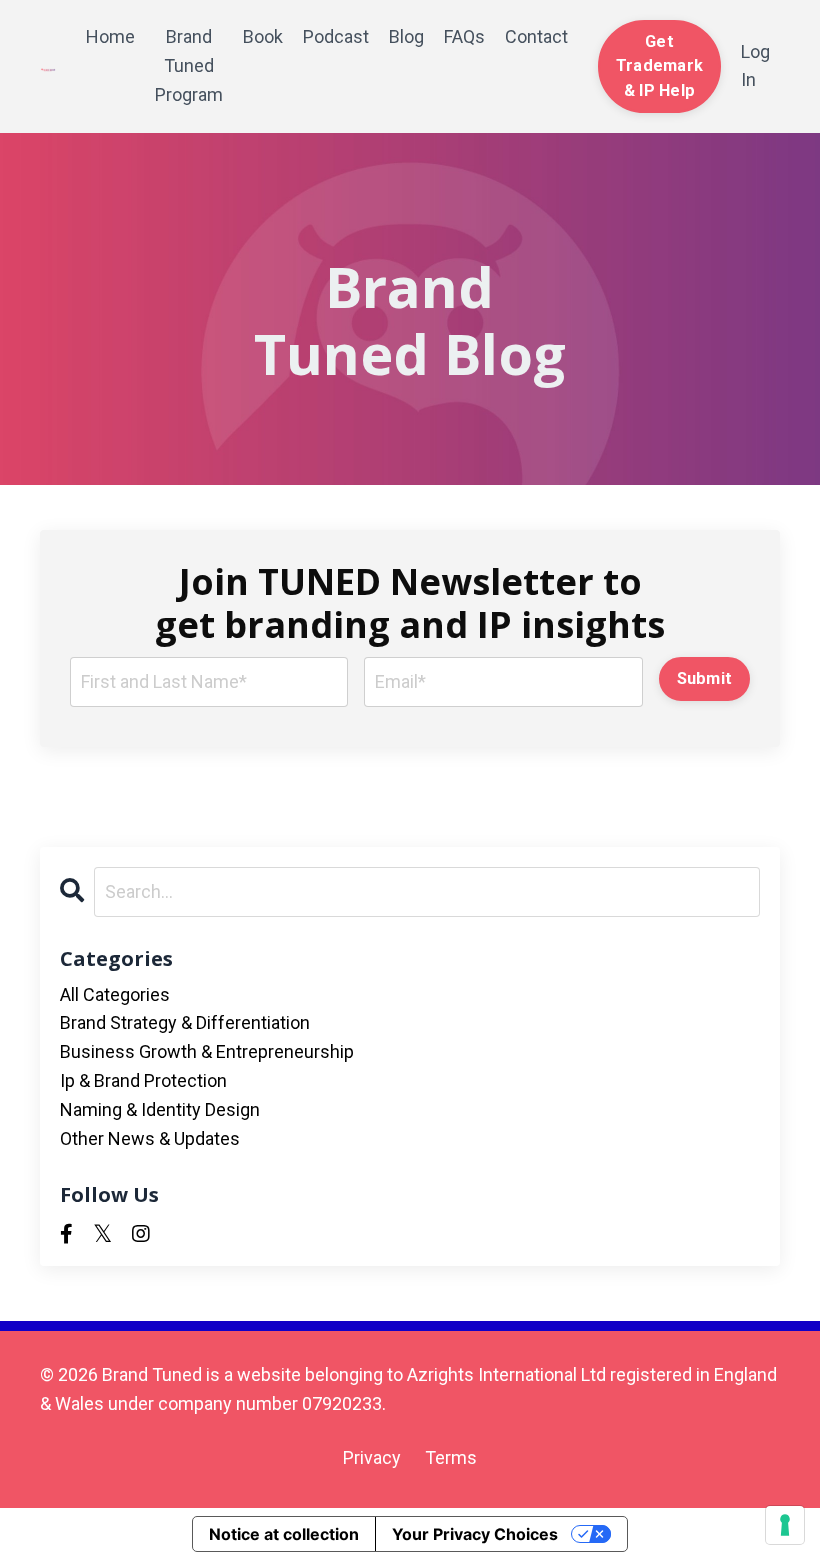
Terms (451, 1457)
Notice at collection (284, 1534)
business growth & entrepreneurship (207, 1051)
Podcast (336, 36)
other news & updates (150, 1138)
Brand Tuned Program (189, 65)
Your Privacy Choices (475, 1534)
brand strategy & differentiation (185, 1022)
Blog (406, 36)
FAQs (464, 36)
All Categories (115, 994)
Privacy (372, 1457)
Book (263, 36)
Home (110, 36)
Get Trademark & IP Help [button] (659, 66)
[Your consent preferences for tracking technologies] (785, 1525)
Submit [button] (705, 678)
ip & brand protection (143, 1080)
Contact (536, 36)
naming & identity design (160, 1109)
